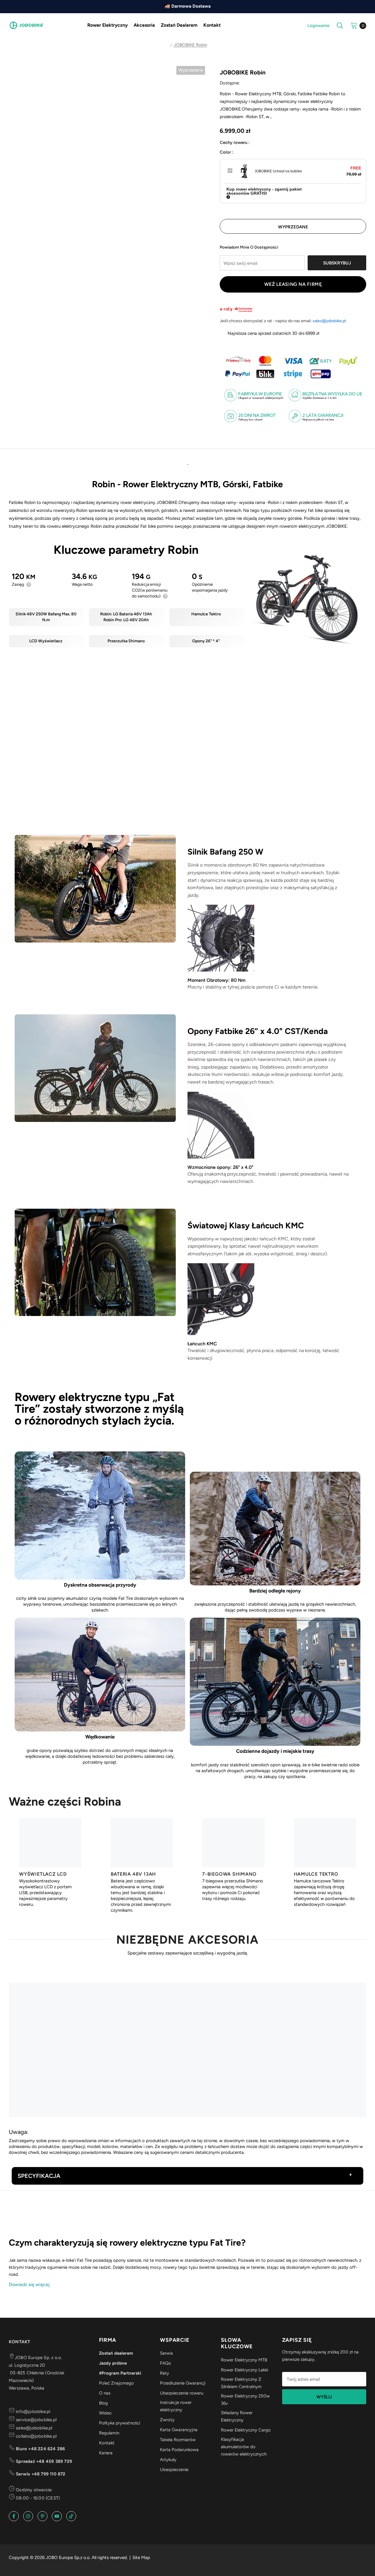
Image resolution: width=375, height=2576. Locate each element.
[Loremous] (41, 2211)
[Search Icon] (340, 26)
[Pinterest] (42, 2516)
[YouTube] (57, 2516)
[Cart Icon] (354, 25)
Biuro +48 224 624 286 (40, 2449)
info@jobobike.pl (32, 2412)
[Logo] (26, 25)
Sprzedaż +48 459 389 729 (43, 2461)
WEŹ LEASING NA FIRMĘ (293, 284)
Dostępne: (230, 83)
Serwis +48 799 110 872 (40, 2474)
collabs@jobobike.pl (36, 2436)
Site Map (141, 2558)
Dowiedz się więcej (29, 2284)
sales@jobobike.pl (329, 321)
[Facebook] (14, 2516)
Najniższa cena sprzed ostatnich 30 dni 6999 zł (273, 333)
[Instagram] (28, 2516)
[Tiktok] (71, 2516)
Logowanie (318, 26)
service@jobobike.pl (36, 2420)
